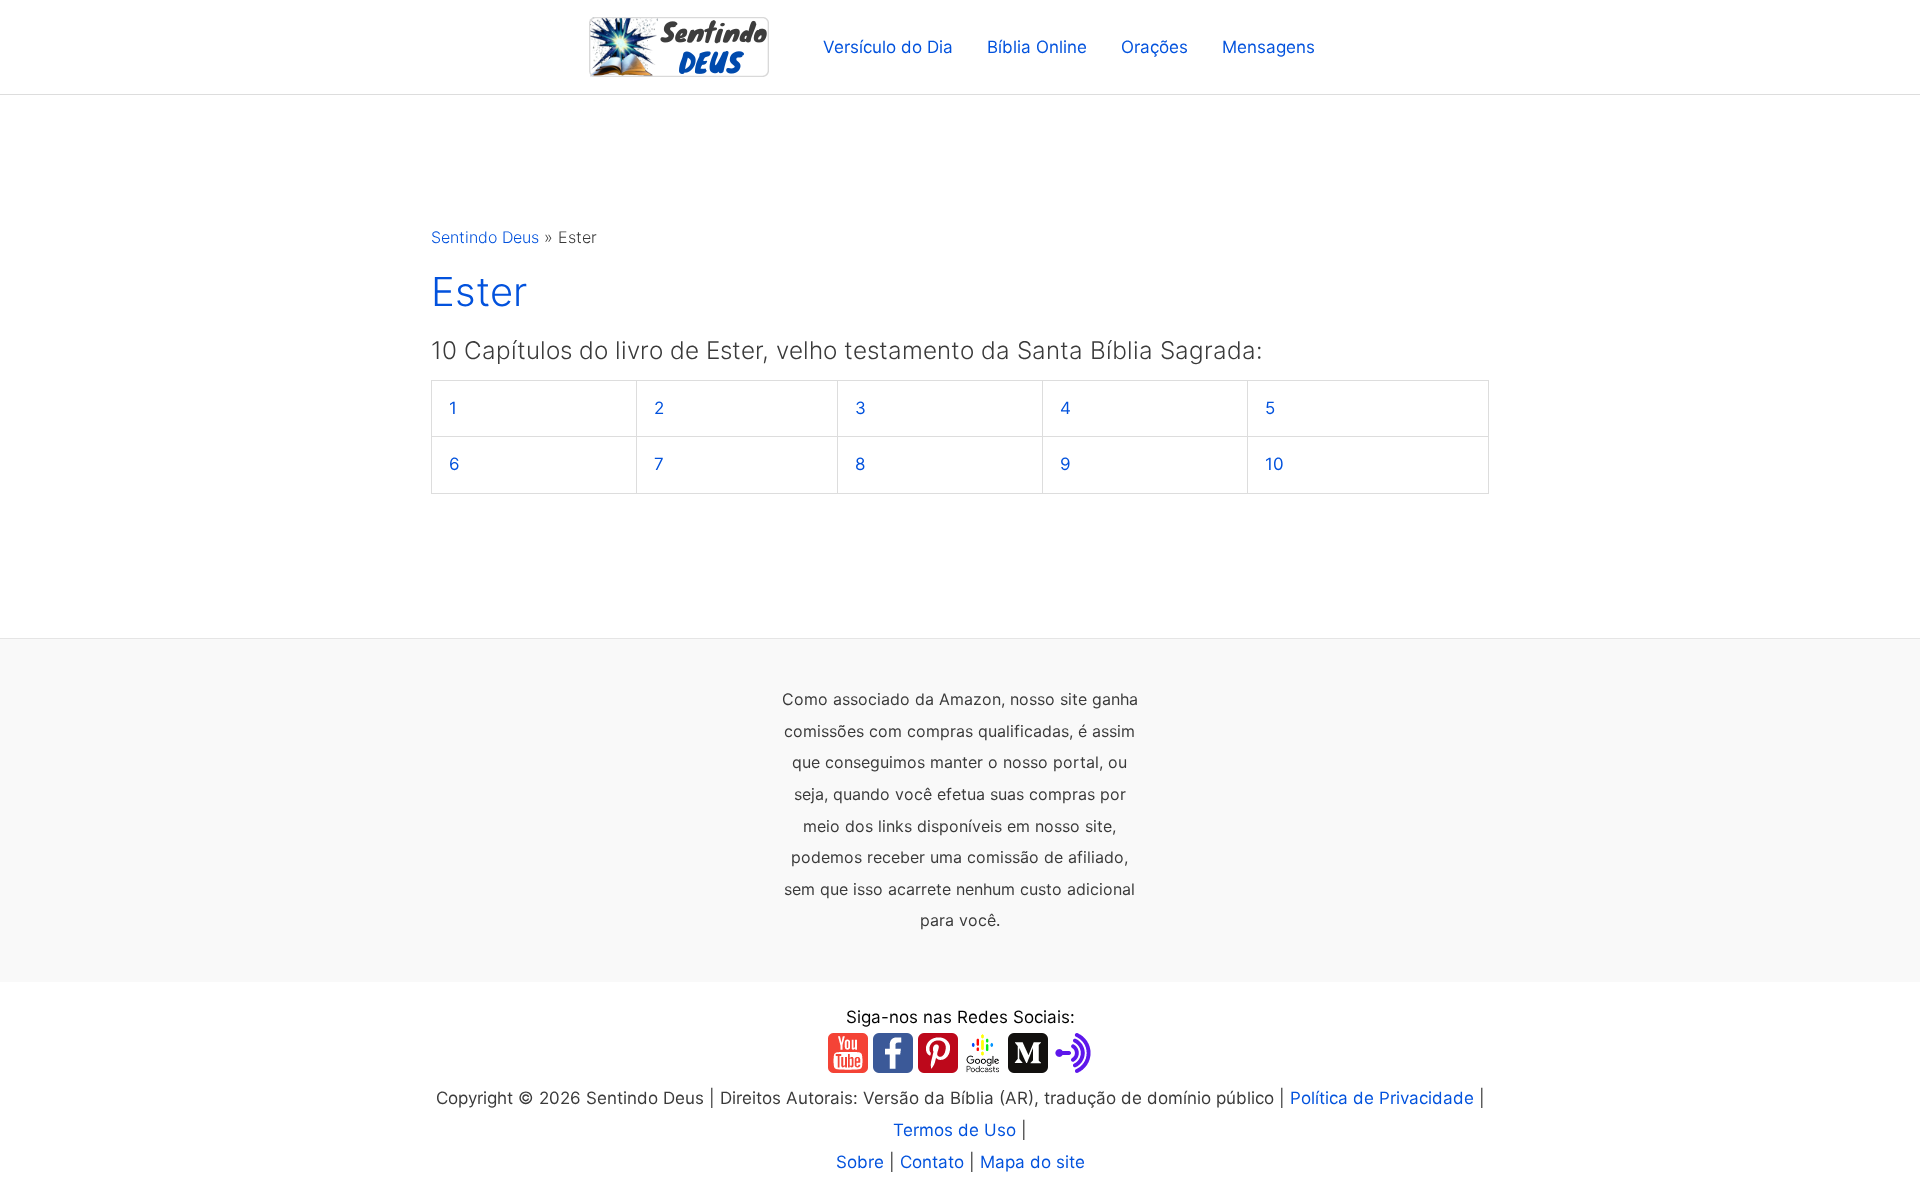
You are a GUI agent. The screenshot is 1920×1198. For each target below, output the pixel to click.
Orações (1154, 47)
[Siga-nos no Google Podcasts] (983, 1052)
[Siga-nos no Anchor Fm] (1073, 1052)
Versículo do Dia (888, 47)
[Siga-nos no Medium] (1028, 1052)
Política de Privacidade (1382, 1098)
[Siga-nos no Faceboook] (893, 1052)
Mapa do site (1032, 1162)
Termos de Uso (954, 1130)
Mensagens (1268, 47)
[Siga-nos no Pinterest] (938, 1052)
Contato (932, 1162)
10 (1274, 464)
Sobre (860, 1162)
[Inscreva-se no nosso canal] (848, 1052)
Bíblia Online (1037, 47)
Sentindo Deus (485, 237)
